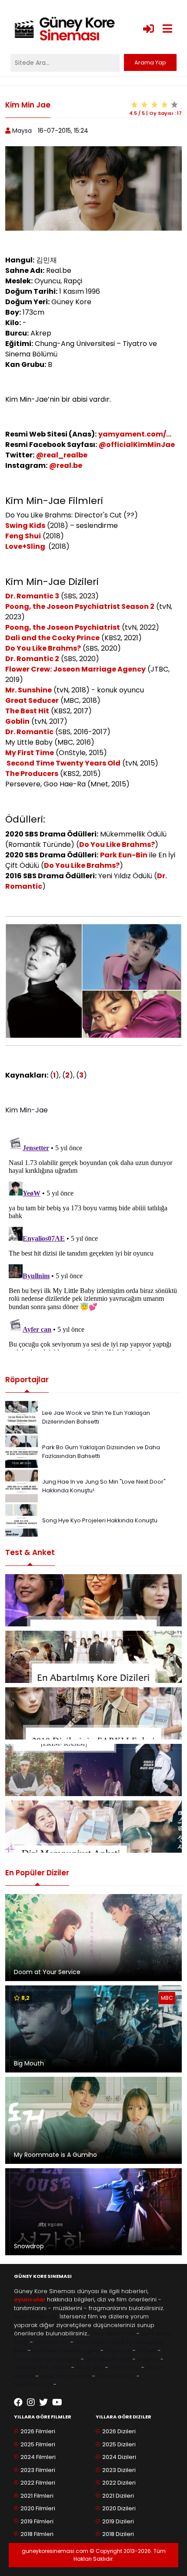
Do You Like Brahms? (43, 648)
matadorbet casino (42, 2367)
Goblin (17, 721)
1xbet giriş (90, 2367)
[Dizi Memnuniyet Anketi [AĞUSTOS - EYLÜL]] (93, 1827)
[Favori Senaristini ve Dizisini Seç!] (93, 1600)
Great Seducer (32, 700)
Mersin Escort (116, 2376)
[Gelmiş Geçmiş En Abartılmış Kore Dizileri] (93, 1657)
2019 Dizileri (118, 2521)
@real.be (66, 465)
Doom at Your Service (47, 1972)
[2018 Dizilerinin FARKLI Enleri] (93, 1713)
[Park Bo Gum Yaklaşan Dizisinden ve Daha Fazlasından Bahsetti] (22, 1451)
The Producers (32, 774)
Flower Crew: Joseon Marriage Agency (75, 669)
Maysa (22, 131)
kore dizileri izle (113, 2333)
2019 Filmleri (37, 2521)
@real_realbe (62, 455)
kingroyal (118, 2350)
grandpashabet (108, 2359)
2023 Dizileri (119, 2470)
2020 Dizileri (119, 2508)
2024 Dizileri (119, 2457)
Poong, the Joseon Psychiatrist (63, 627)
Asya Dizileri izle (97, 2342)
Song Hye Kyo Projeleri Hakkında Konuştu (100, 1520)
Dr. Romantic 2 (32, 659)
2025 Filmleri (38, 2444)
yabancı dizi (52, 2342)
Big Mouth (29, 2063)
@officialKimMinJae (137, 445)
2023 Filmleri (38, 2470)
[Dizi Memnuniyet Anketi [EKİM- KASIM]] (93, 1770)
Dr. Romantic (29, 732)
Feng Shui (23, 536)
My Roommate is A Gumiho (55, 2155)
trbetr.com (125, 2367)
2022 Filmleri (38, 2483)
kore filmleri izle (36, 2316)
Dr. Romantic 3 (32, 596)
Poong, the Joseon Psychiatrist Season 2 (80, 606)
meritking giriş (79, 2350)
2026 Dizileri (119, 2431)
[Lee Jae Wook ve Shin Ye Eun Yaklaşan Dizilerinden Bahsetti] (22, 1417)
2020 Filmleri (38, 2508)
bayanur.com (33, 2384)
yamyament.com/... (135, 434)
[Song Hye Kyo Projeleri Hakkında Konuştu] (22, 1520)
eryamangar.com (65, 2376)
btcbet (147, 2350)
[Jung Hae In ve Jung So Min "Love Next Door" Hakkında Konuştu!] (22, 1486)
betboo (148, 2359)
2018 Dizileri (118, 2534)
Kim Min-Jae (27, 1110)
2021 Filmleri (37, 2496)
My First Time (30, 753)
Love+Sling (26, 546)
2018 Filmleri (37, 2534)
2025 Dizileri (119, 2444)
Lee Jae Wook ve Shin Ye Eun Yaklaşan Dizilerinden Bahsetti (96, 1417)
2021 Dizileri (118, 2496)
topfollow (44, 2350)
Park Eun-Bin (124, 855)
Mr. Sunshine (28, 690)
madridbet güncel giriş (47, 2359)
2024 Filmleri (38, 2457)
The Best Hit (27, 711)
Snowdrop (29, 2246)
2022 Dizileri (119, 2483)
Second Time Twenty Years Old (63, 763)
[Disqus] (93, 1242)
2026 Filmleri (38, 2431)
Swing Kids (25, 526)
